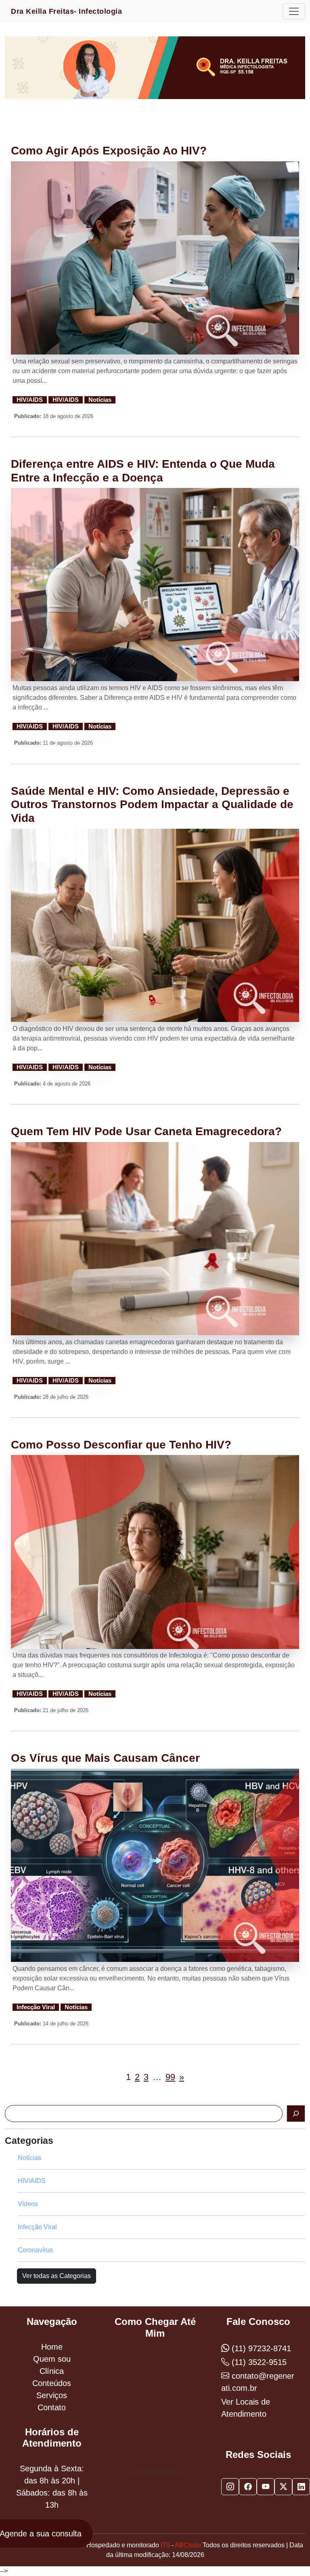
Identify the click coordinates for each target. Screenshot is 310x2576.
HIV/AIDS (30, 400)
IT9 (165, 2545)
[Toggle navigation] (294, 11)
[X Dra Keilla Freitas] (283, 2487)
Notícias (100, 400)
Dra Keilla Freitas (66, 11)
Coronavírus (35, 2250)
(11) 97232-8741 (260, 2348)
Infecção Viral (36, 2007)
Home (52, 2347)
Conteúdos (52, 2383)
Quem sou (52, 2359)
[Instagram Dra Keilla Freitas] (230, 2487)
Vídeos (28, 2204)
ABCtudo (188, 2545)
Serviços (52, 2395)
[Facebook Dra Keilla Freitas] (248, 2487)
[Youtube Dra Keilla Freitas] (266, 2487)
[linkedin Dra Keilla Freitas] (301, 2487)
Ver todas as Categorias (57, 2276)
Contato (52, 2407)
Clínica (52, 2371)
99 (170, 2077)
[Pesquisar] (296, 2114)
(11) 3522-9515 (258, 2362)
